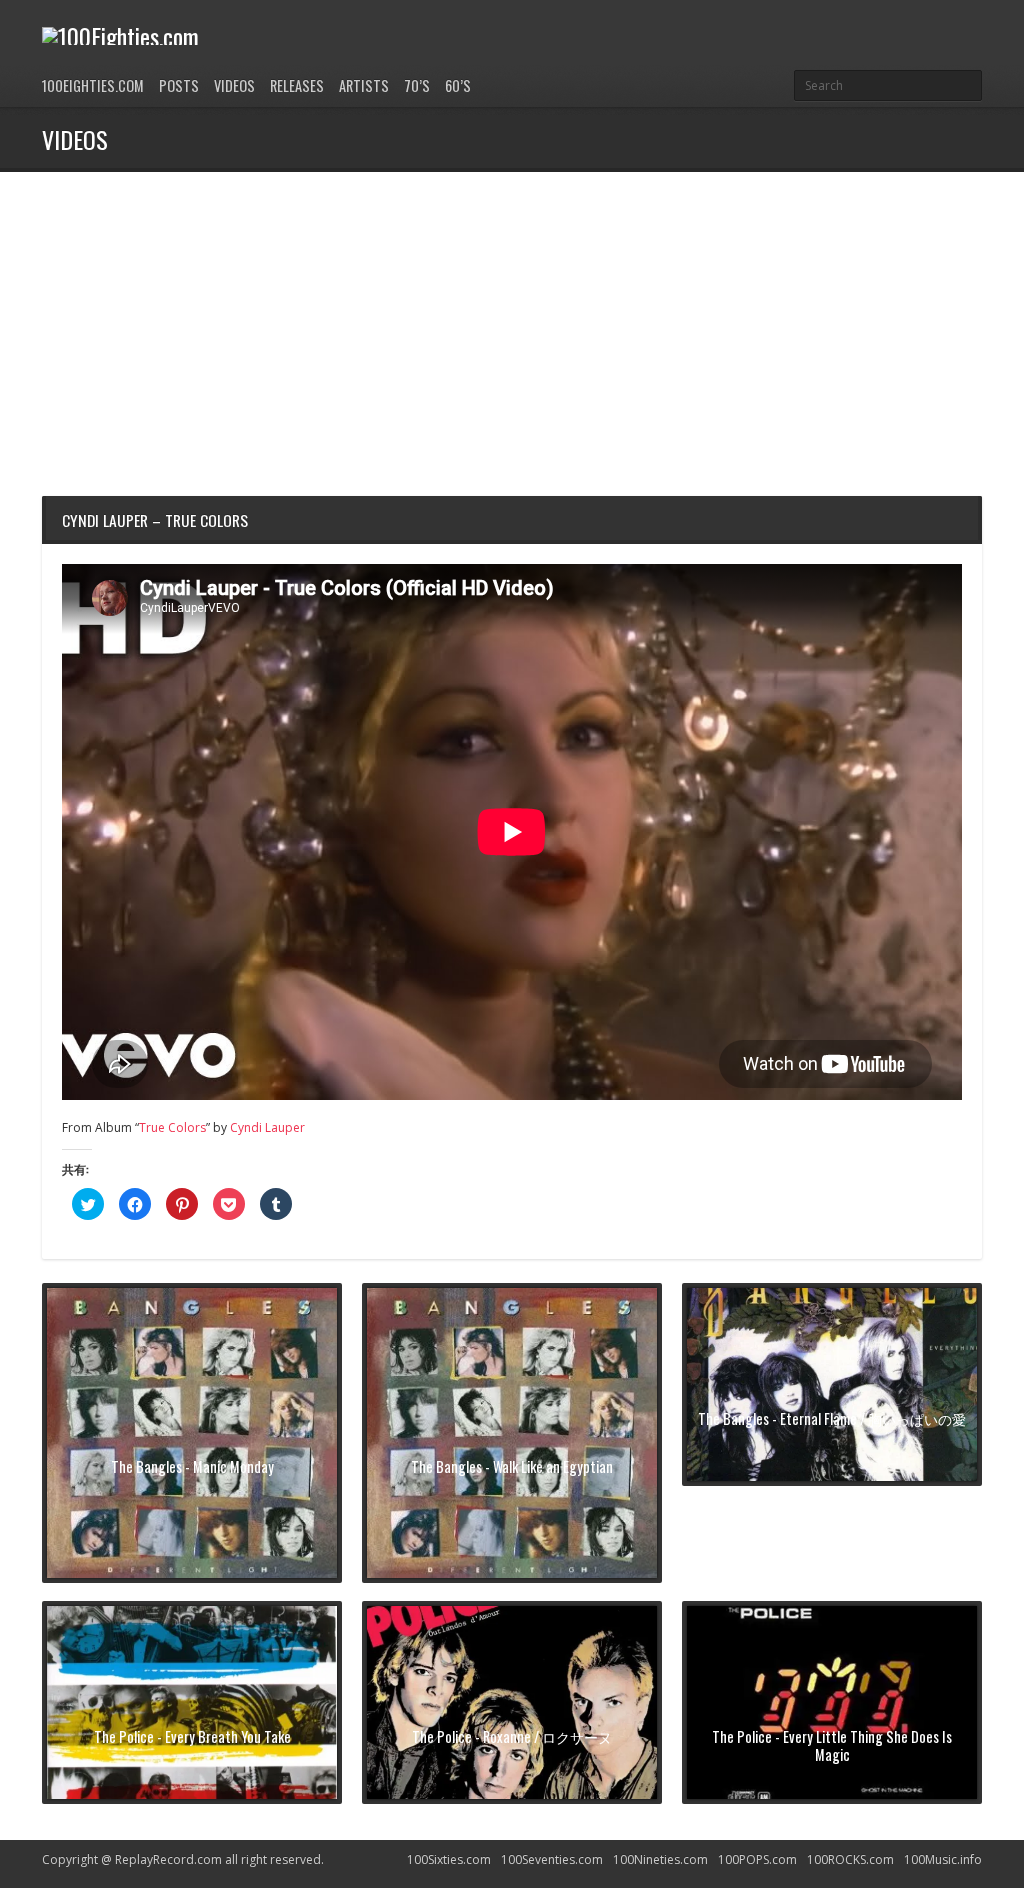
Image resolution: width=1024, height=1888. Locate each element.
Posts (179, 85)
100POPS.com (757, 1859)
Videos (234, 85)
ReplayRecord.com (168, 1859)
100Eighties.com (93, 85)
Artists (364, 85)
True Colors (172, 1127)
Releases (297, 85)
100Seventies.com (552, 1859)
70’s (417, 85)
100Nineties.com (660, 1859)
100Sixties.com (449, 1859)
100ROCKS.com (850, 1859)
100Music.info (943, 1859)
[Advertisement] (512, 322)
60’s (458, 85)
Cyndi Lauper (267, 1127)
